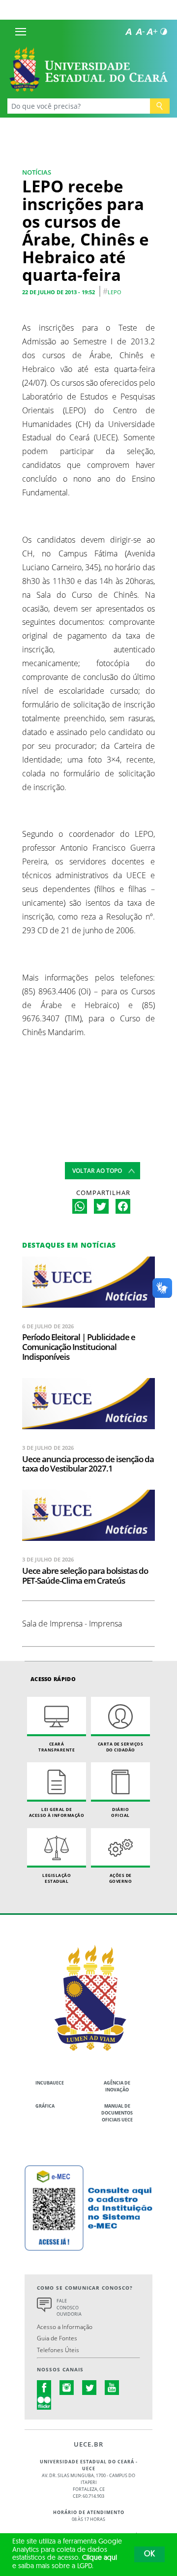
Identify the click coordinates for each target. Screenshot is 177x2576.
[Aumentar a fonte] (152, 31)
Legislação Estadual (57, 1878)
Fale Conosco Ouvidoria (69, 2308)
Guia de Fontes (57, 2338)
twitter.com (89, 2388)
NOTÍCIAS (37, 172)
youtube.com (112, 2388)
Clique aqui (100, 2558)
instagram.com (67, 2388)
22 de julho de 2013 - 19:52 (59, 292)
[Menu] (21, 31)
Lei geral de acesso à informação (57, 1812)
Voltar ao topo (97, 1171)
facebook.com (44, 2388)
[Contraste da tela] (164, 31)
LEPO (115, 292)
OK (149, 2554)
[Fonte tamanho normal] (128, 31)
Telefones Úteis (58, 2350)
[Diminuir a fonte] (140, 31)
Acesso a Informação (65, 2327)
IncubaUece (50, 2083)
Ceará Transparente (57, 1747)
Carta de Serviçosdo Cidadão (121, 1747)
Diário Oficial (120, 1812)
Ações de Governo (121, 1878)
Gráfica (45, 2106)
